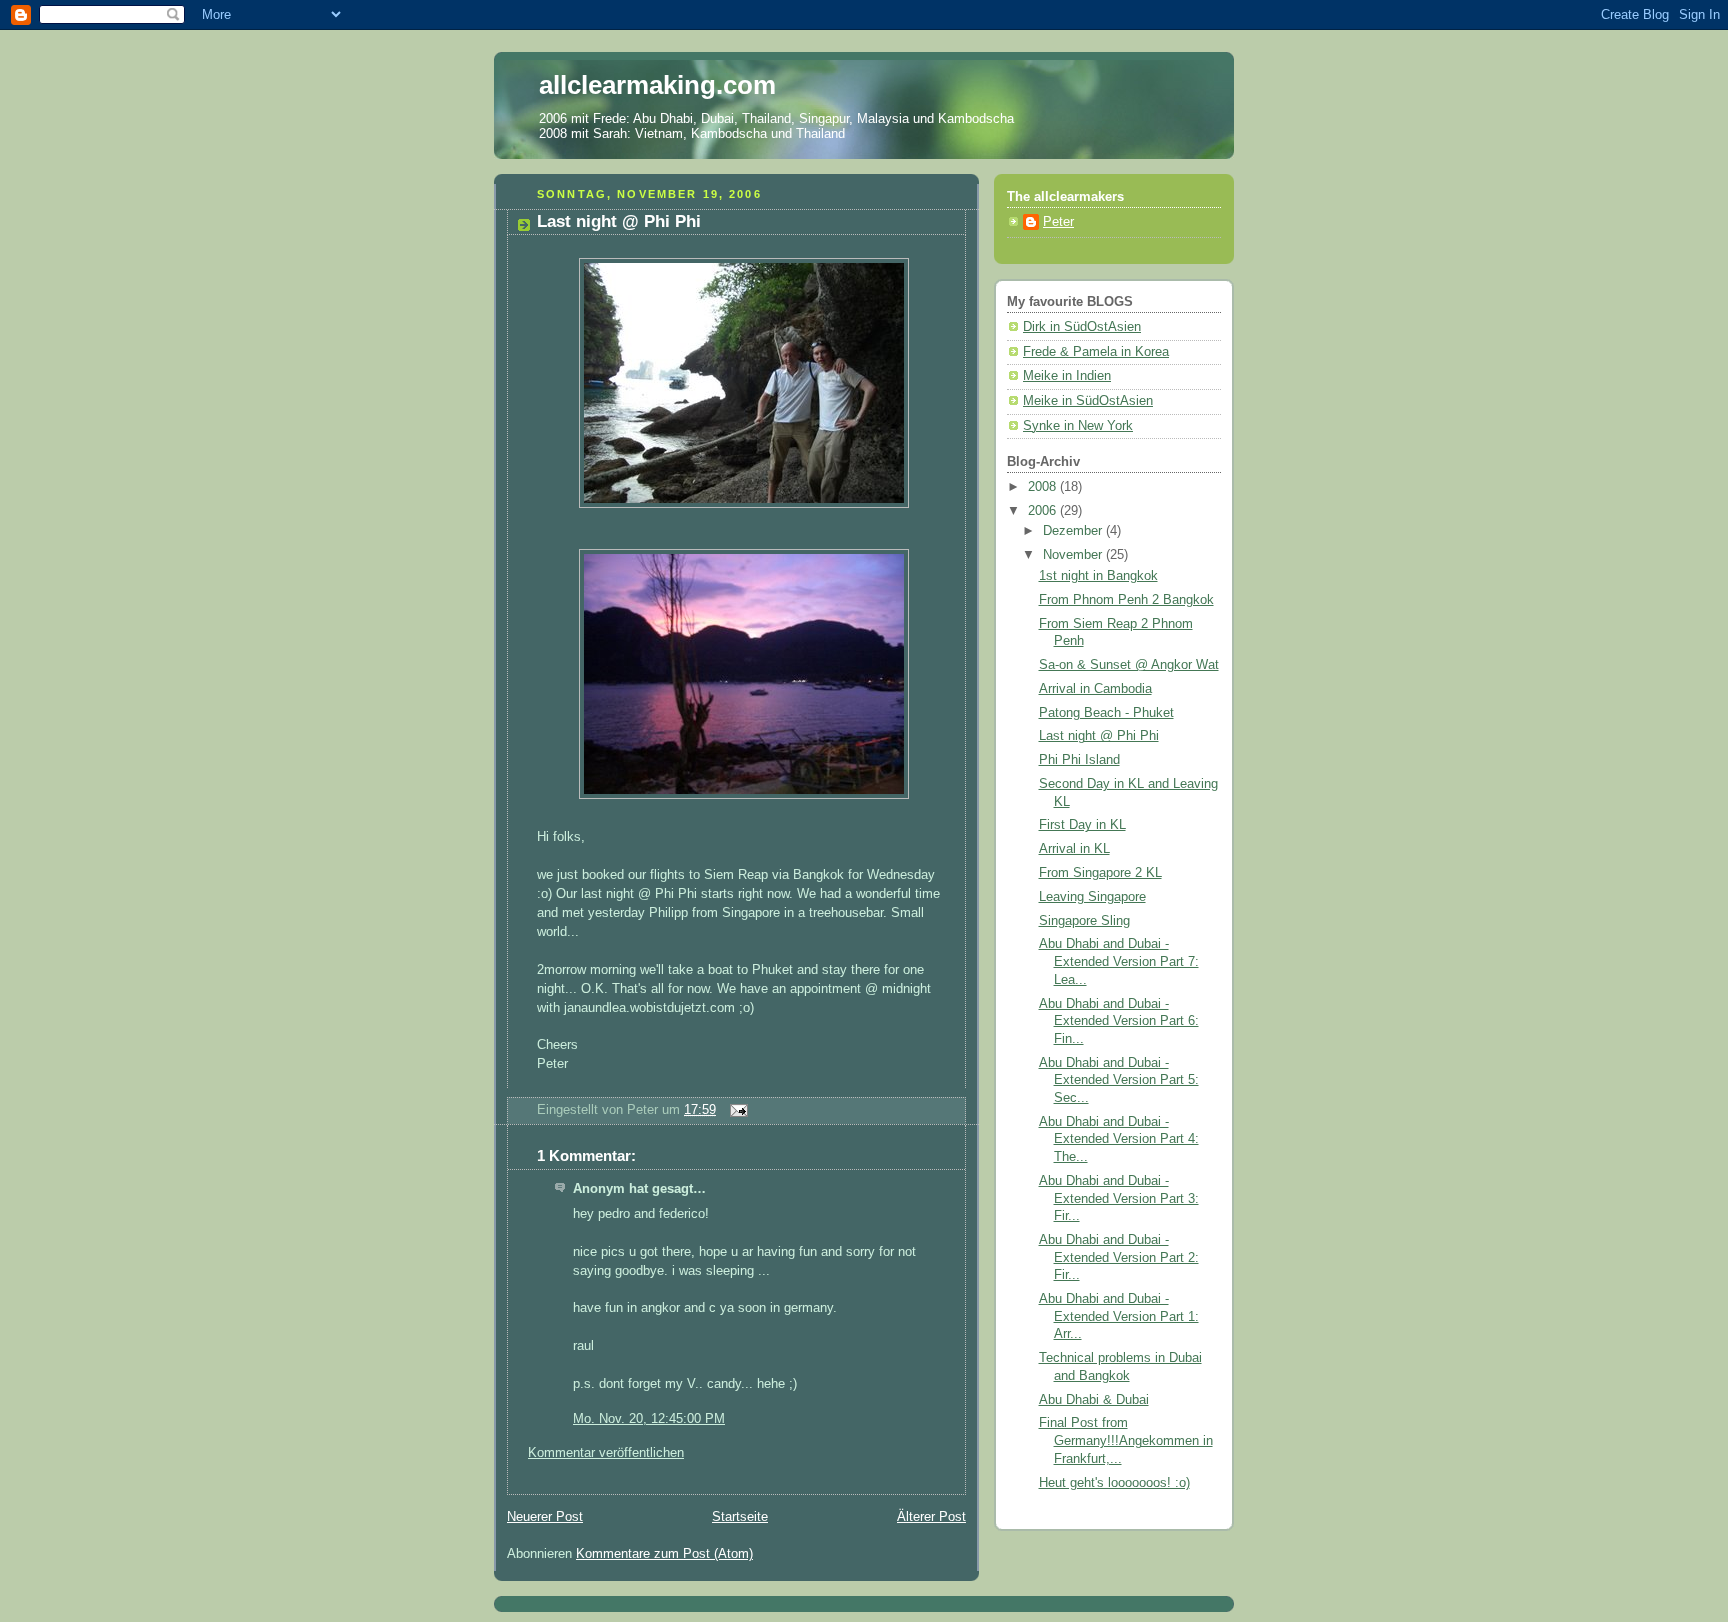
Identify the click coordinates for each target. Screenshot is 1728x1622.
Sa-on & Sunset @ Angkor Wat (1129, 665)
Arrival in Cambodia (1095, 689)
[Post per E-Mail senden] (736, 1110)
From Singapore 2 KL (1100, 873)
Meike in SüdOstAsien (1088, 401)
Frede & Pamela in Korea (1096, 352)
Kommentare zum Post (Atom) (664, 1554)
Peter (1058, 222)
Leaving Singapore (1092, 897)
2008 (1044, 487)
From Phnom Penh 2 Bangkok (1126, 600)
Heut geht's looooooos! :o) (1114, 1483)
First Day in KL (1082, 825)
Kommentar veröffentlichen (606, 1453)
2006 (1044, 511)
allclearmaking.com (657, 85)
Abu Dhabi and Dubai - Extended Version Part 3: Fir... (1119, 1198)
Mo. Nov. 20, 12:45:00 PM (649, 1419)
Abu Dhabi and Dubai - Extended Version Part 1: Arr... (1119, 1316)
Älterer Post (931, 1517)
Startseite (740, 1517)
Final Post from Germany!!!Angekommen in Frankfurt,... (1126, 1440)
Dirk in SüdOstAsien (1082, 327)
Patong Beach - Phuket (1106, 713)
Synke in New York (1078, 426)
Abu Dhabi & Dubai (1094, 1400)
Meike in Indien (1067, 376)
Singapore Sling (1084, 921)
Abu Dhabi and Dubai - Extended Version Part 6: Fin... (1119, 1021)
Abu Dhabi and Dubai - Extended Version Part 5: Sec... (1119, 1080)
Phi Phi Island (1079, 760)
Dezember (1074, 531)
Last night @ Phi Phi (619, 221)
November (1074, 555)
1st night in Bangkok (1098, 576)
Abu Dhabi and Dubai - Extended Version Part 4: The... (1119, 1139)
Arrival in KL (1074, 849)
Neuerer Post (545, 1517)
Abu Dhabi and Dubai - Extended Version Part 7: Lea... (1119, 961)
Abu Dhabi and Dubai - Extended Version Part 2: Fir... (1119, 1257)
